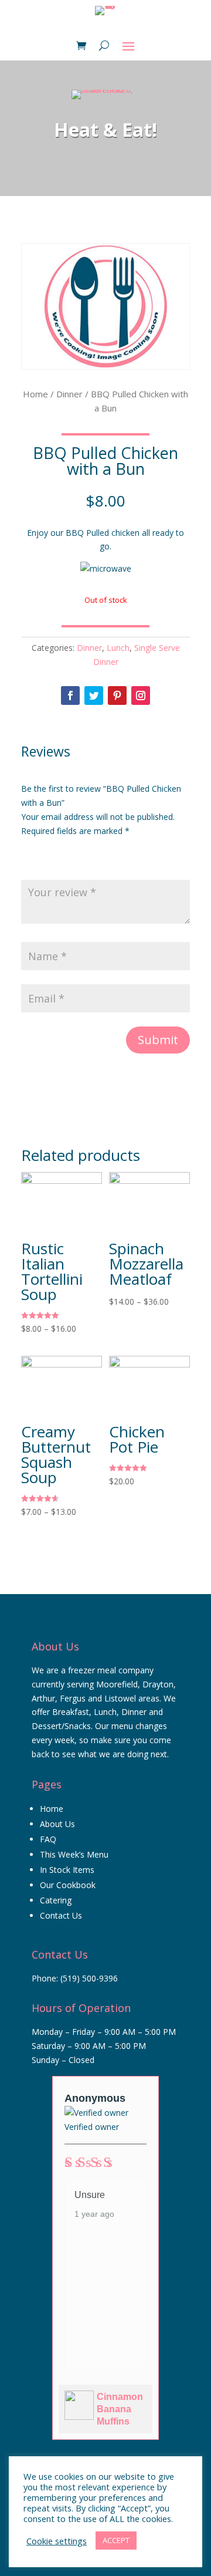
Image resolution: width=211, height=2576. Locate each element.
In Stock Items (67, 1870)
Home (35, 394)
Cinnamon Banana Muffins (120, 2409)
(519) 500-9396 (89, 1978)
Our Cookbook (68, 1885)
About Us (57, 1824)
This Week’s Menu (74, 1854)
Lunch (118, 648)
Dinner (69, 394)
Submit (158, 1040)
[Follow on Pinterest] (117, 696)
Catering (56, 1900)
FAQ (48, 1839)
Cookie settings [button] (57, 2541)
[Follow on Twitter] (94, 696)
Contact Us (61, 1915)
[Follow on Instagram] (141, 696)
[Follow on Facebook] (70, 696)
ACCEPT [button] (116, 2540)
